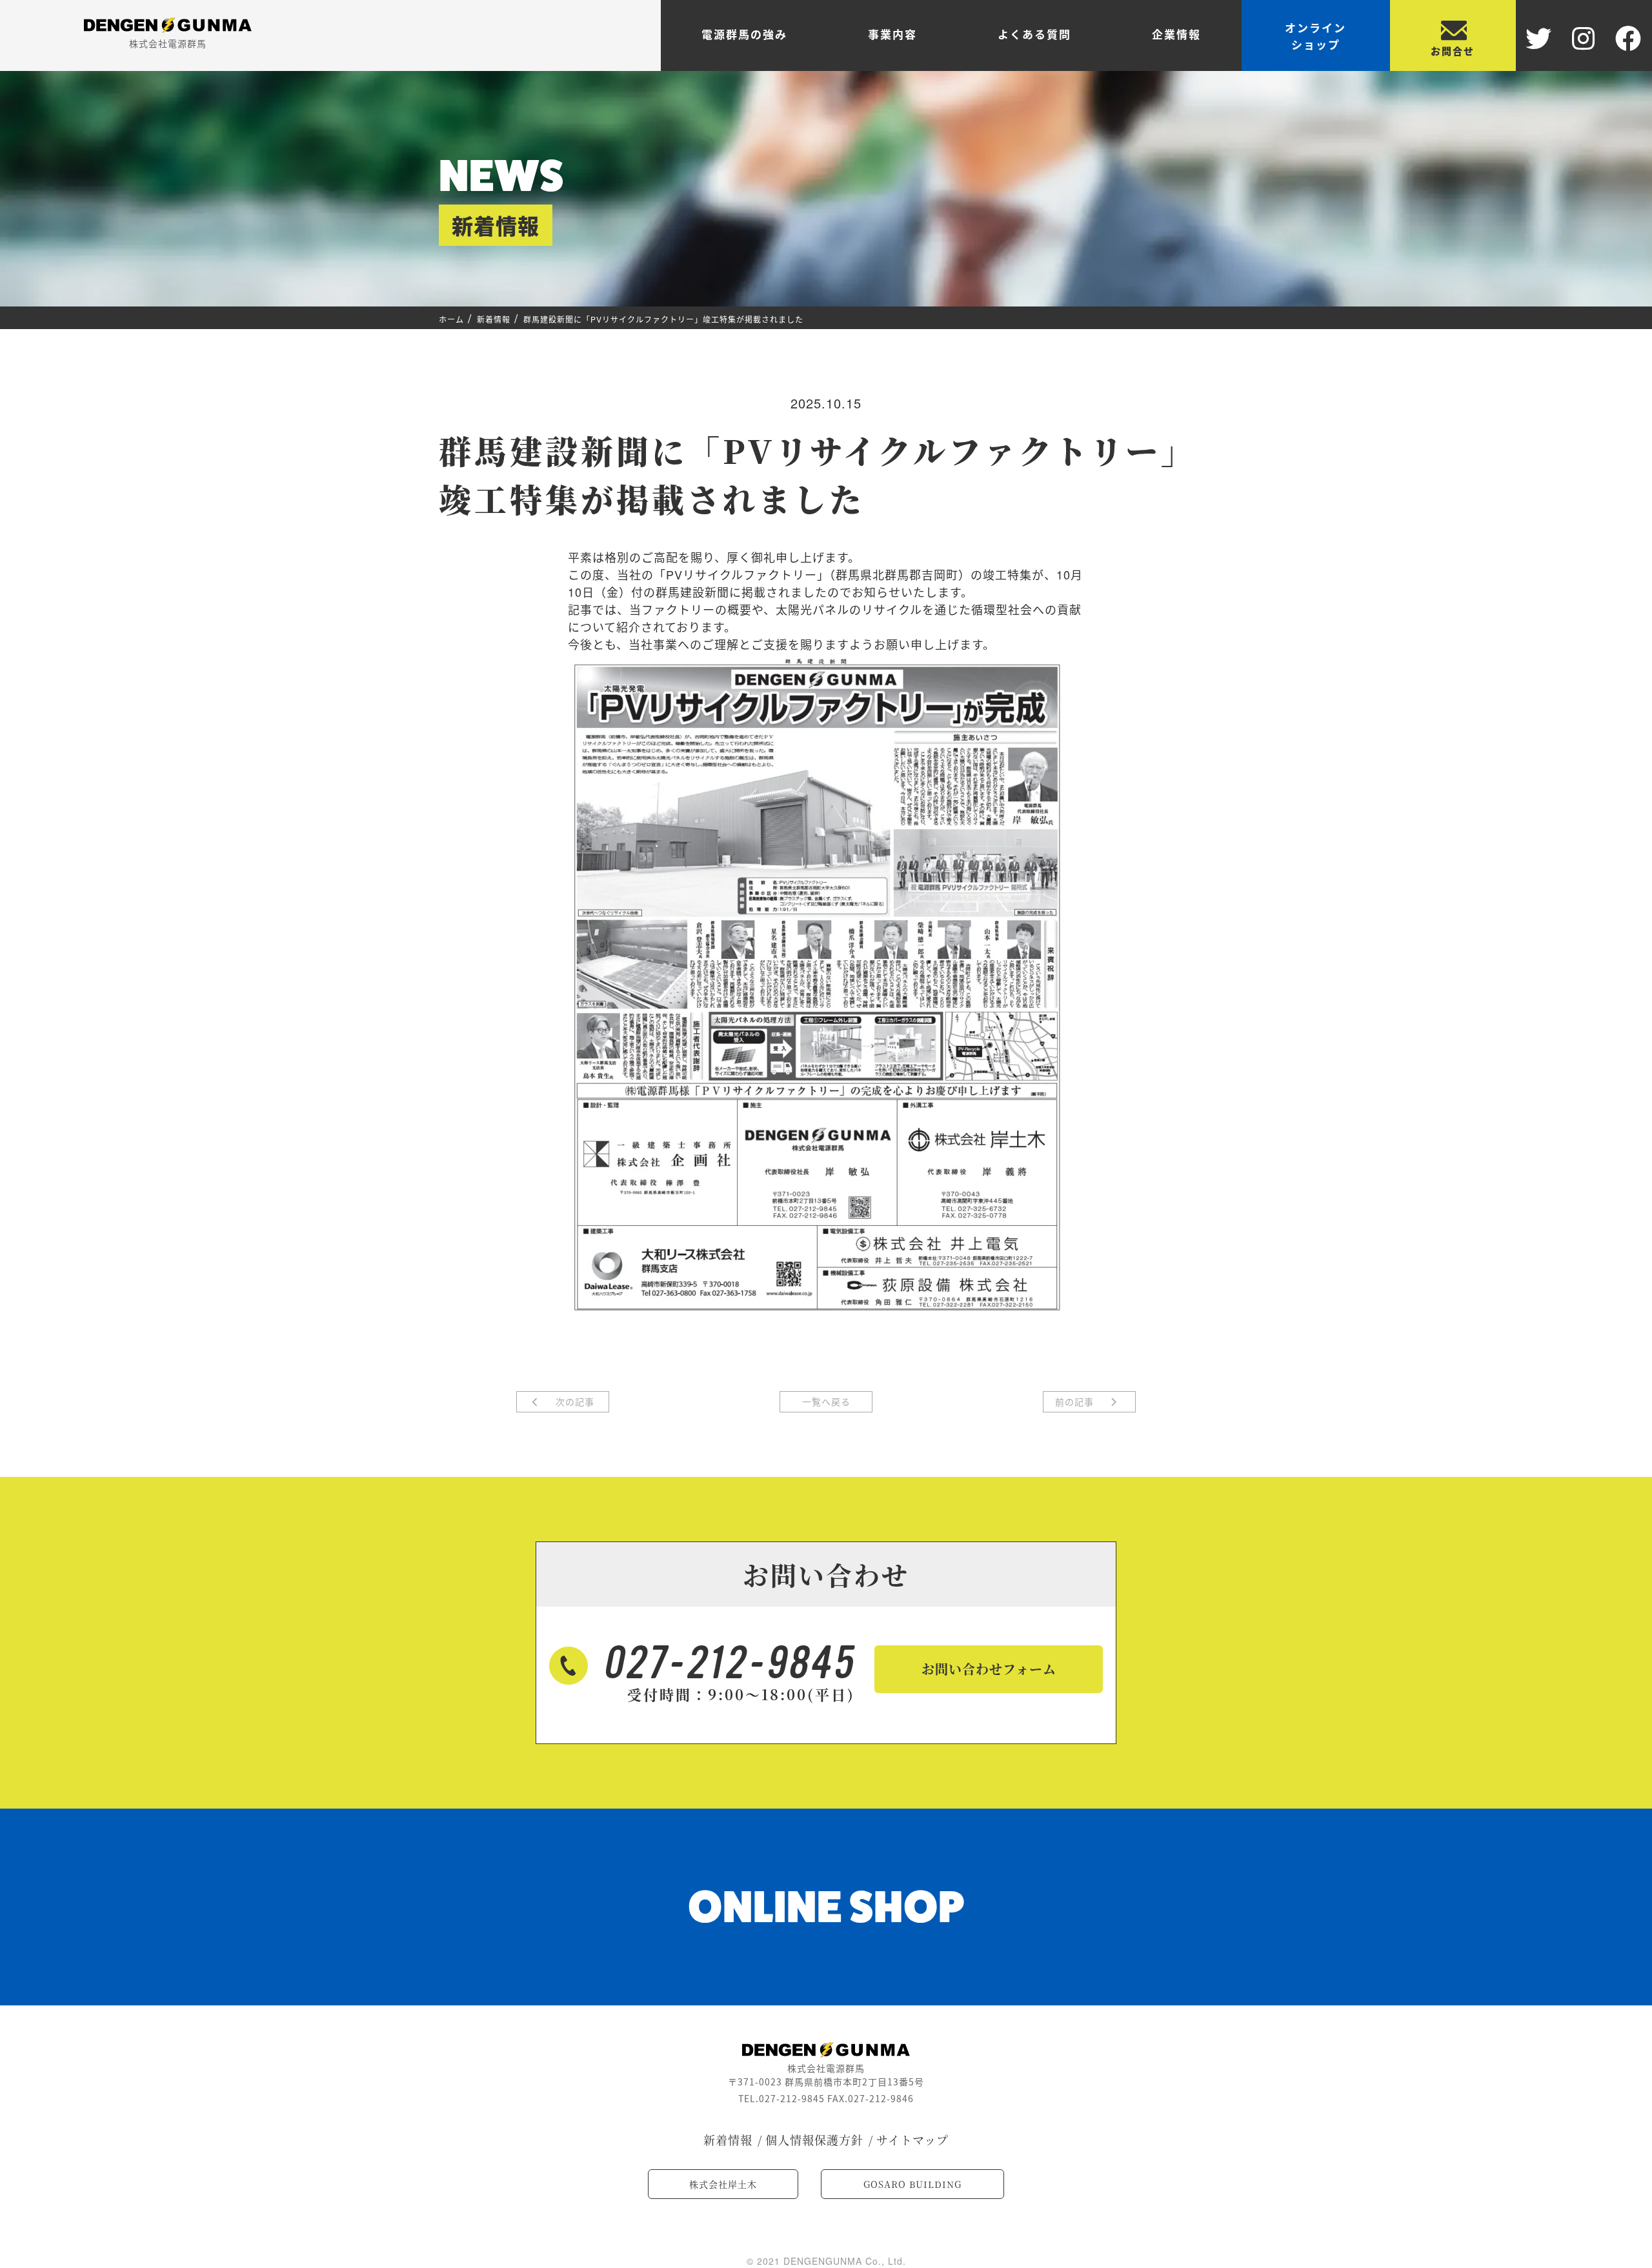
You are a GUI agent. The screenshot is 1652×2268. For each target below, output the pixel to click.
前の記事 (1076, 1401)
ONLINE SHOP (826, 1907)
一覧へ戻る (826, 1401)
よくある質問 (1034, 34)
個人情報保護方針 (814, 2140)
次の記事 (573, 1401)
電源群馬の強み (744, 34)
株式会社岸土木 (723, 2184)
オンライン (1315, 36)
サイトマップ (912, 2140)
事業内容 (892, 34)
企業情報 (1176, 34)
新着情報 (728, 2140)
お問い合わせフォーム (989, 1669)
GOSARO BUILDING (912, 2184)
